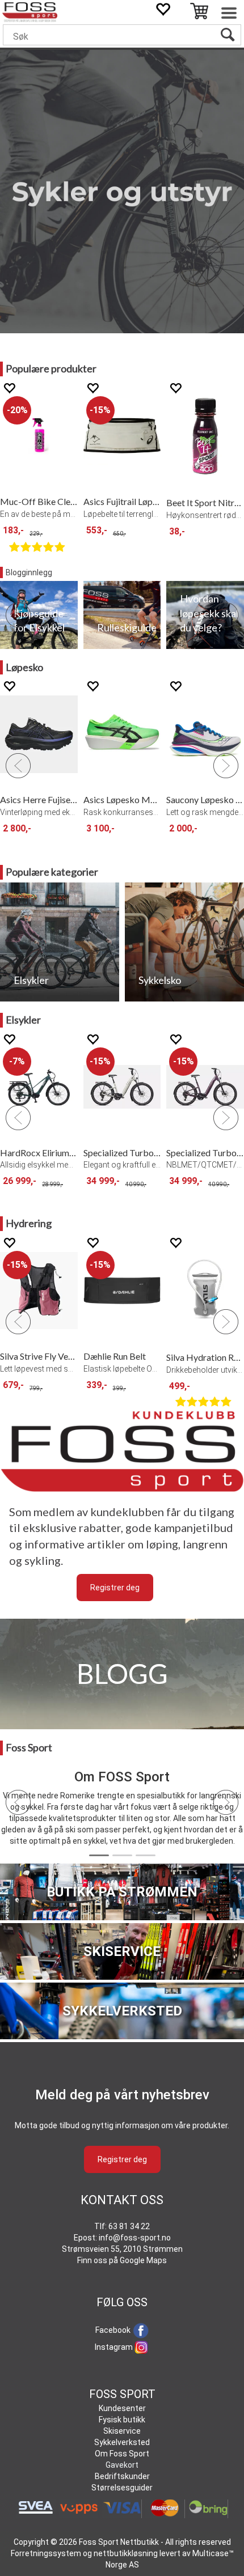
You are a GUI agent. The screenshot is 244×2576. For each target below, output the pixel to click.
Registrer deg (115, 1588)
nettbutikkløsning (126, 2553)
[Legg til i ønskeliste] (9, 388)
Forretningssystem (46, 2553)
